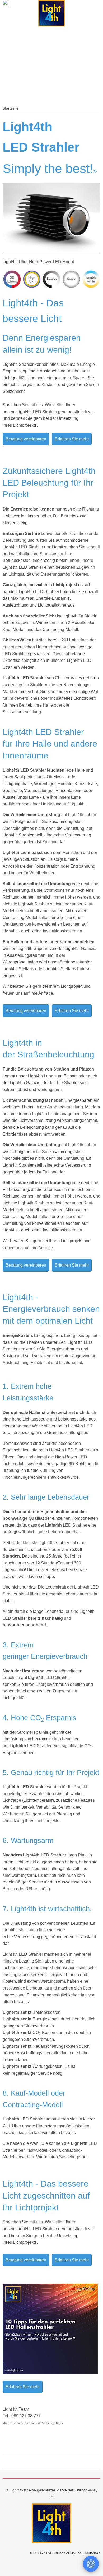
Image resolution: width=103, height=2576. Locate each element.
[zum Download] (50, 2373)
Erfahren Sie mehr (72, 439)
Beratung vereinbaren (26, 439)
